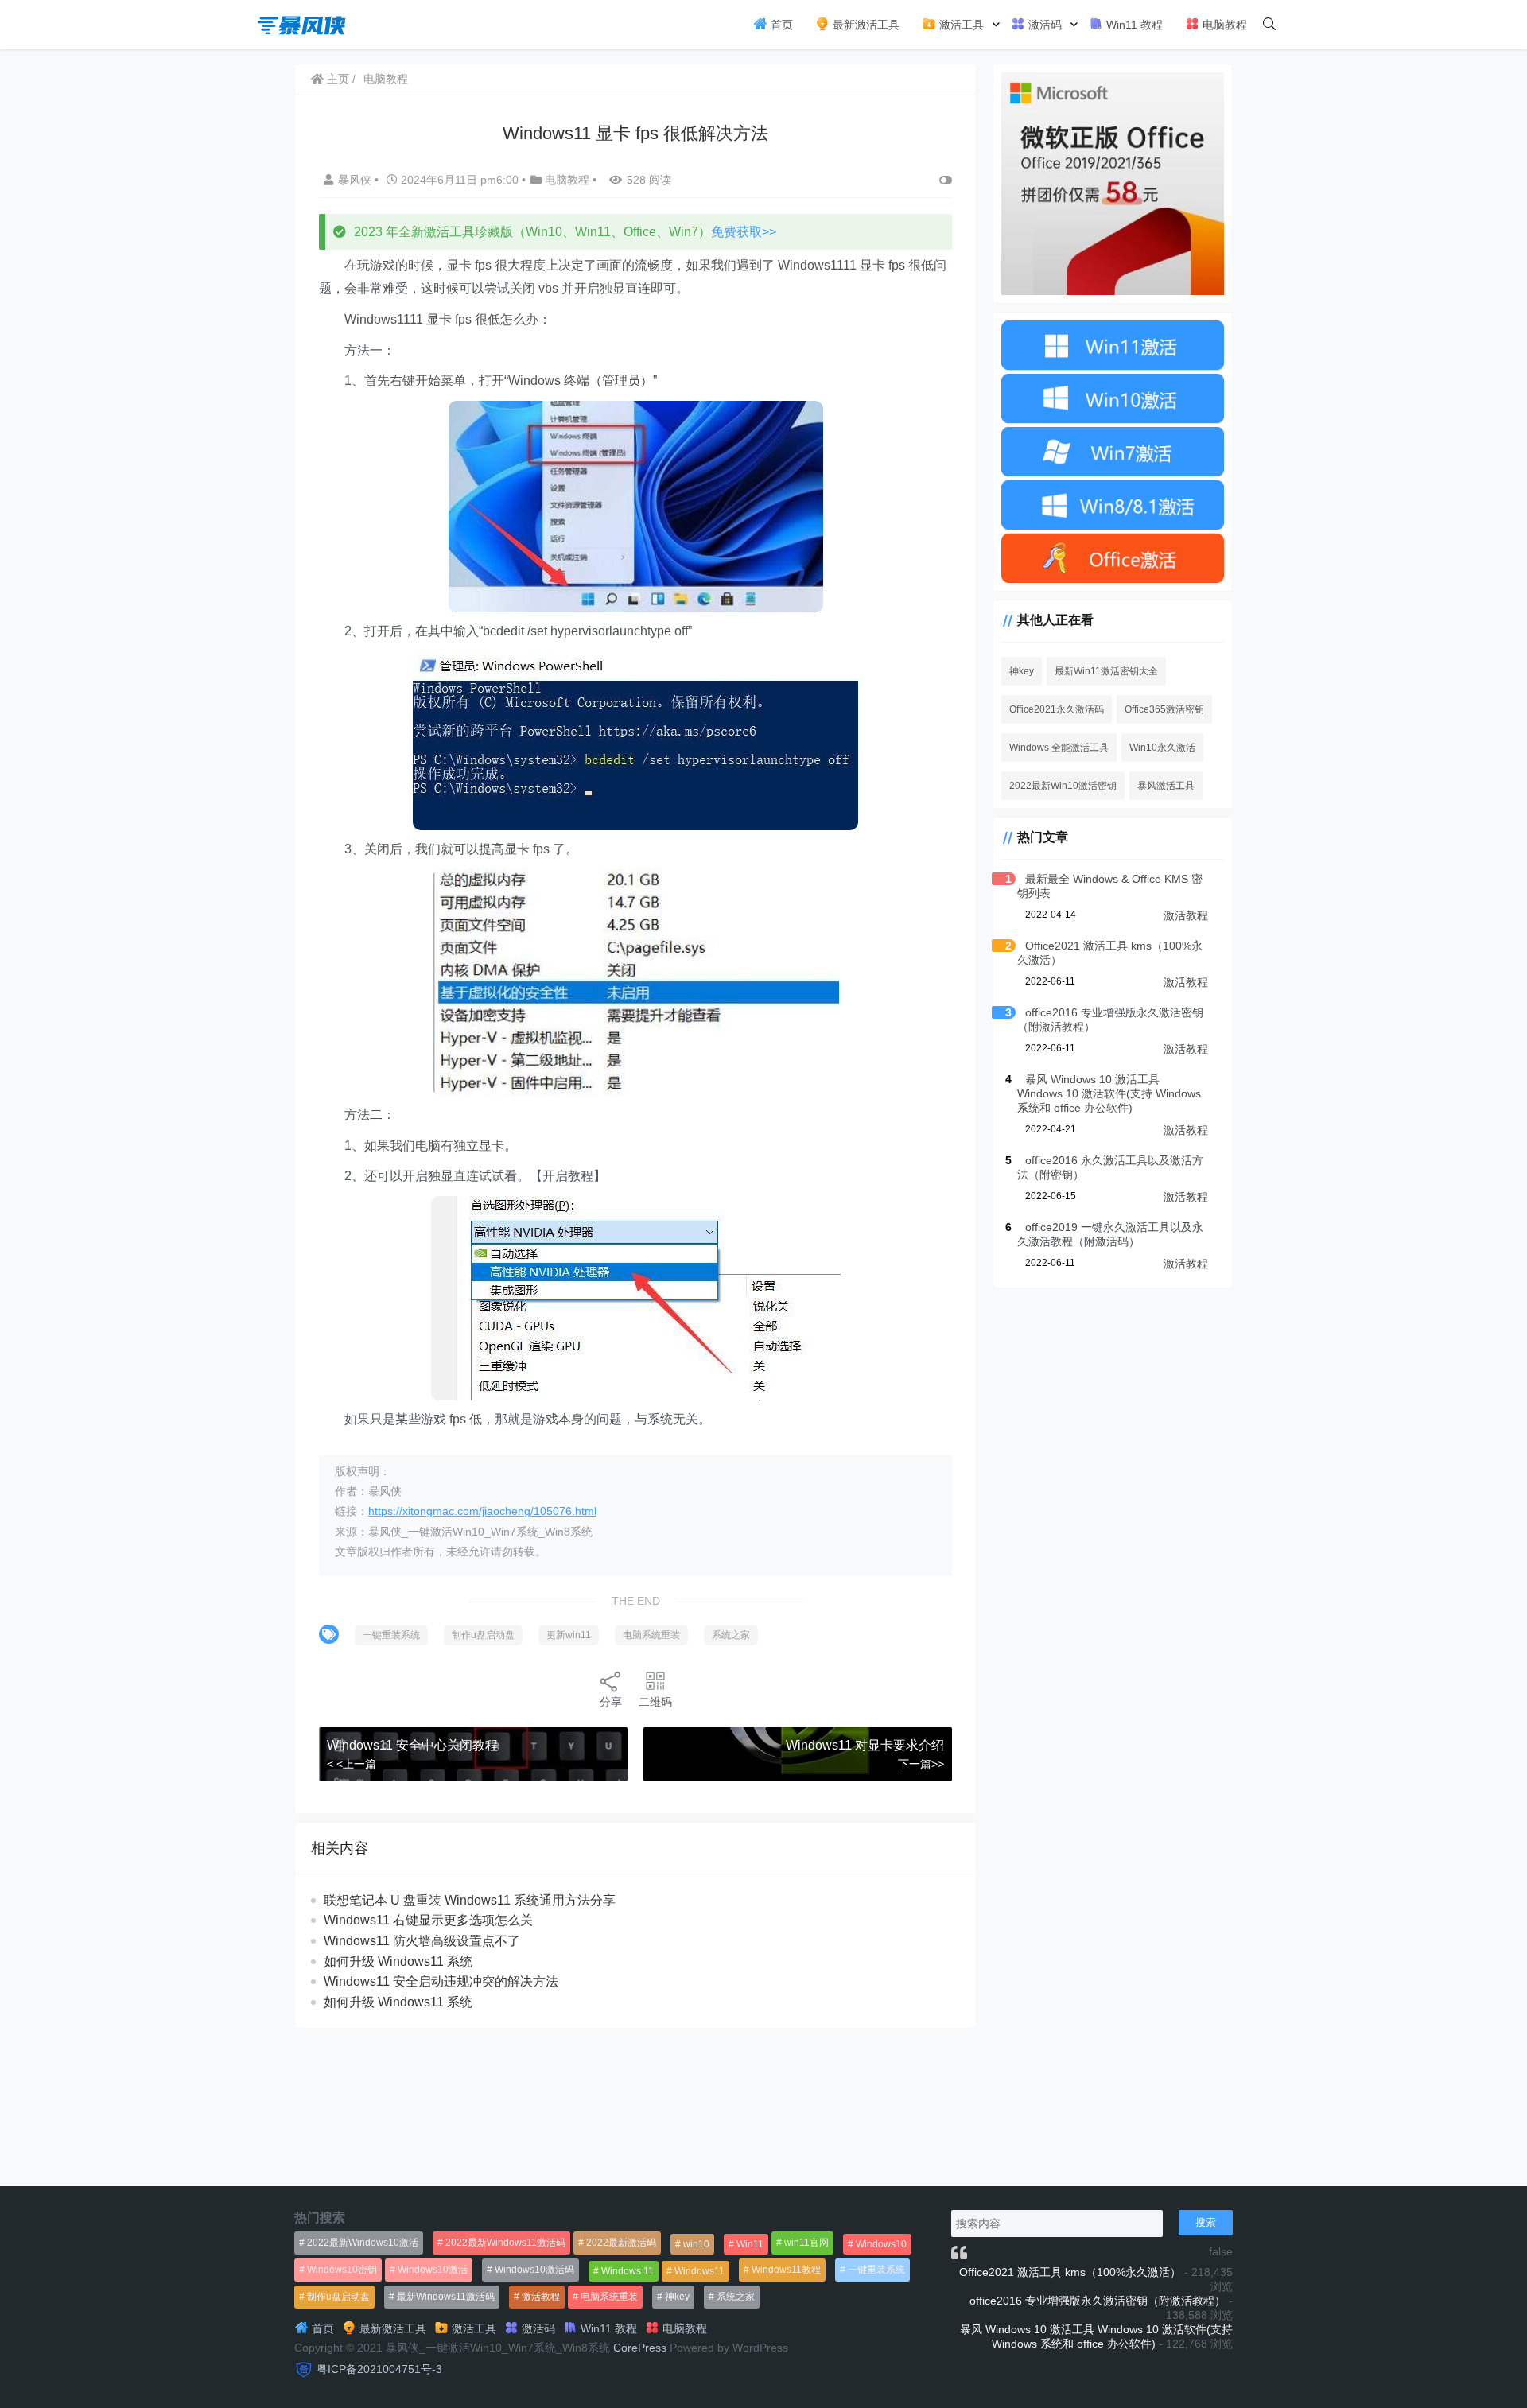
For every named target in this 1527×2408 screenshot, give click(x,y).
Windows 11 (628, 2271)
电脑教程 (1223, 25)
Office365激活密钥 (1164, 709)
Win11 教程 (1133, 25)
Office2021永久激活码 (1057, 709)
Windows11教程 (786, 2270)
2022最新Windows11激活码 (505, 2243)
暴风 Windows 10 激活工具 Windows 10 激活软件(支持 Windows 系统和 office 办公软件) (1109, 1093)
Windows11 (699, 2271)
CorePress (640, 2348)
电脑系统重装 (651, 1635)
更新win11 (569, 1635)
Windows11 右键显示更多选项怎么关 (428, 1920)
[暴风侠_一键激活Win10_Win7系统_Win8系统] (302, 23)
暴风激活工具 (1166, 786)
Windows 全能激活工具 (1059, 748)
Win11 (750, 2244)
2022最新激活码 (621, 2243)
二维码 (655, 1702)
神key (1022, 671)
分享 (611, 1702)
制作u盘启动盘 (483, 1635)
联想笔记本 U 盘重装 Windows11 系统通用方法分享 (470, 1900)
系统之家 (731, 1635)
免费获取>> (744, 232)
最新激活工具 (865, 25)
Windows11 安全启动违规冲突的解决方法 (441, 1981)
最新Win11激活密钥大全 (1106, 671)
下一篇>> (921, 1764)
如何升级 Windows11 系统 (398, 1961)
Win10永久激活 (1162, 748)
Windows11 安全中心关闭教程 (412, 1745)
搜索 (1206, 2222)
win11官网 (806, 2243)
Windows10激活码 (534, 2270)
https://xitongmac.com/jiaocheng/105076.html (482, 1511)
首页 (780, 25)
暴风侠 (356, 180)
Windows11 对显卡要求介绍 (865, 1745)
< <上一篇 (352, 1764)
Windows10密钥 (342, 2270)
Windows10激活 (433, 2270)
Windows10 (881, 2244)
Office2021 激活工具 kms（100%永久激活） (1070, 2272)
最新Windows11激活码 (446, 2297)
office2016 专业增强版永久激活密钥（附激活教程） (1098, 2301)
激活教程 (1186, 915)
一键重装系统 (391, 1635)
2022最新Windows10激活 (363, 2243)
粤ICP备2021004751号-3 (379, 2369)
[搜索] (1269, 25)
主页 (336, 79)
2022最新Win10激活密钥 (1063, 786)
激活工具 (960, 25)
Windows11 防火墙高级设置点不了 (422, 1941)
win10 (696, 2244)
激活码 (1043, 25)
